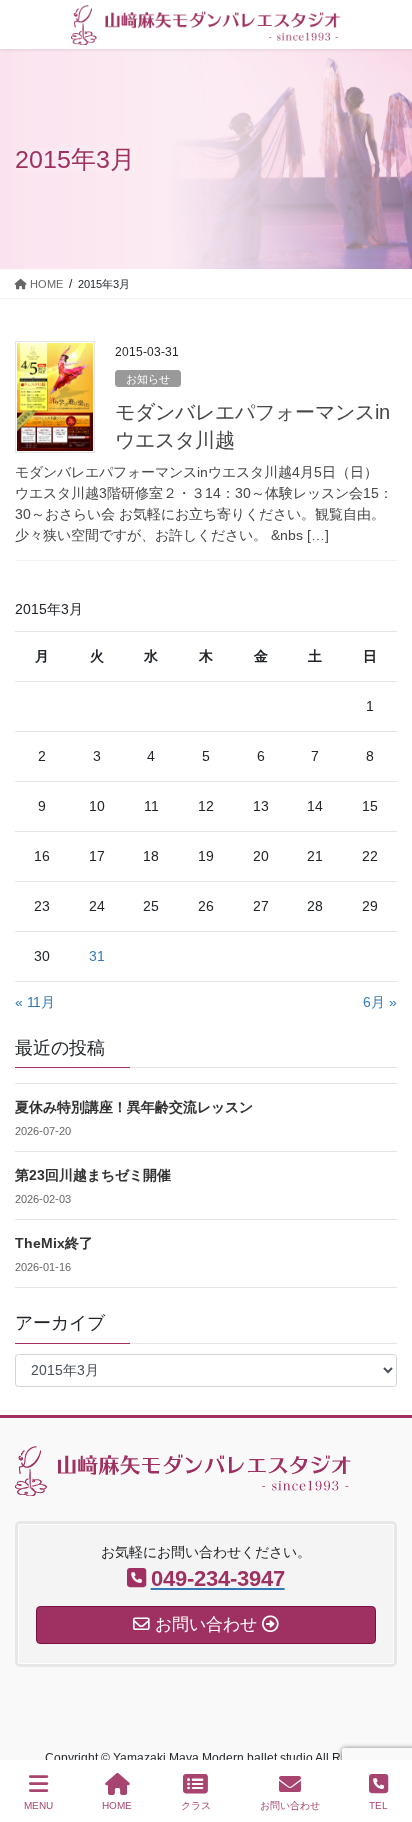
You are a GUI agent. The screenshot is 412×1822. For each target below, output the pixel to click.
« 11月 (35, 1002)
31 (97, 956)
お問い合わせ (290, 1805)
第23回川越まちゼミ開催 (93, 1175)
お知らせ (148, 379)
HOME (117, 1805)
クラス (196, 1805)
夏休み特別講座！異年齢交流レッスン (134, 1107)
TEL (378, 1805)
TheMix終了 (54, 1243)
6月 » (380, 1002)
